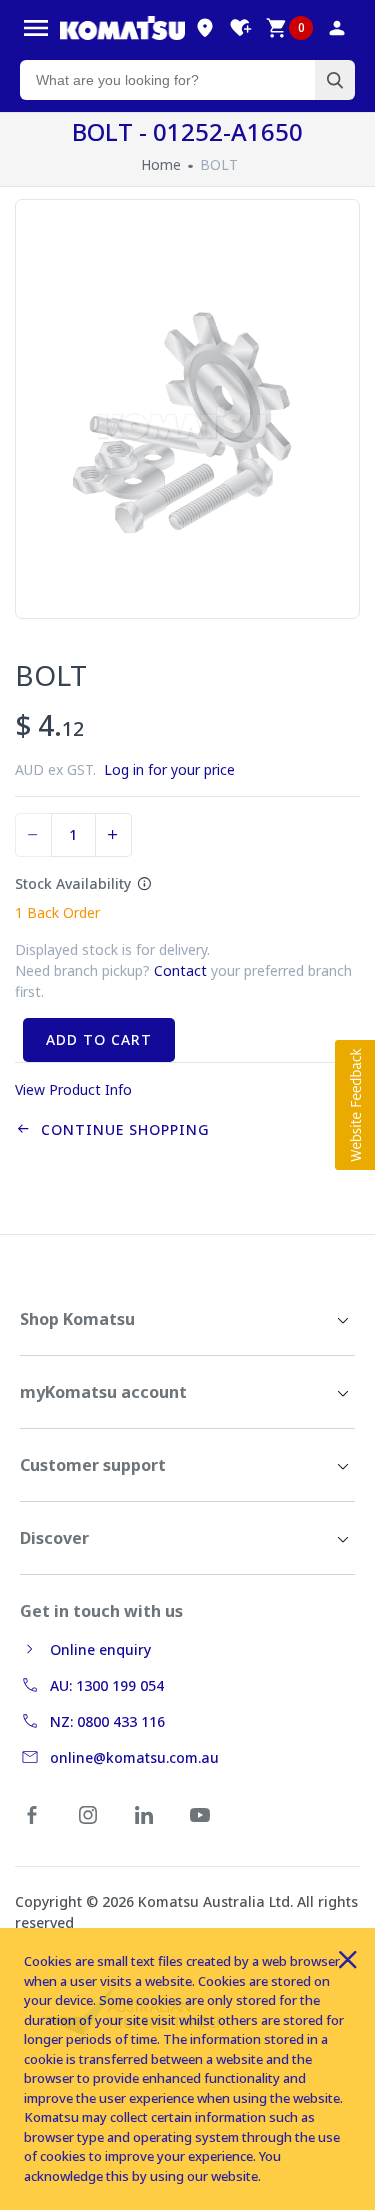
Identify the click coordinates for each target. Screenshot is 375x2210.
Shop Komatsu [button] (77, 1319)
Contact (180, 970)
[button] (355, 1105)
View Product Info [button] (73, 1089)
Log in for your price (169, 769)
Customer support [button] (93, 1465)
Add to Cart (99, 1039)
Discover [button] (54, 1538)
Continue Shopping (120, 1129)
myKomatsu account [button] (103, 1392)
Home (161, 164)
